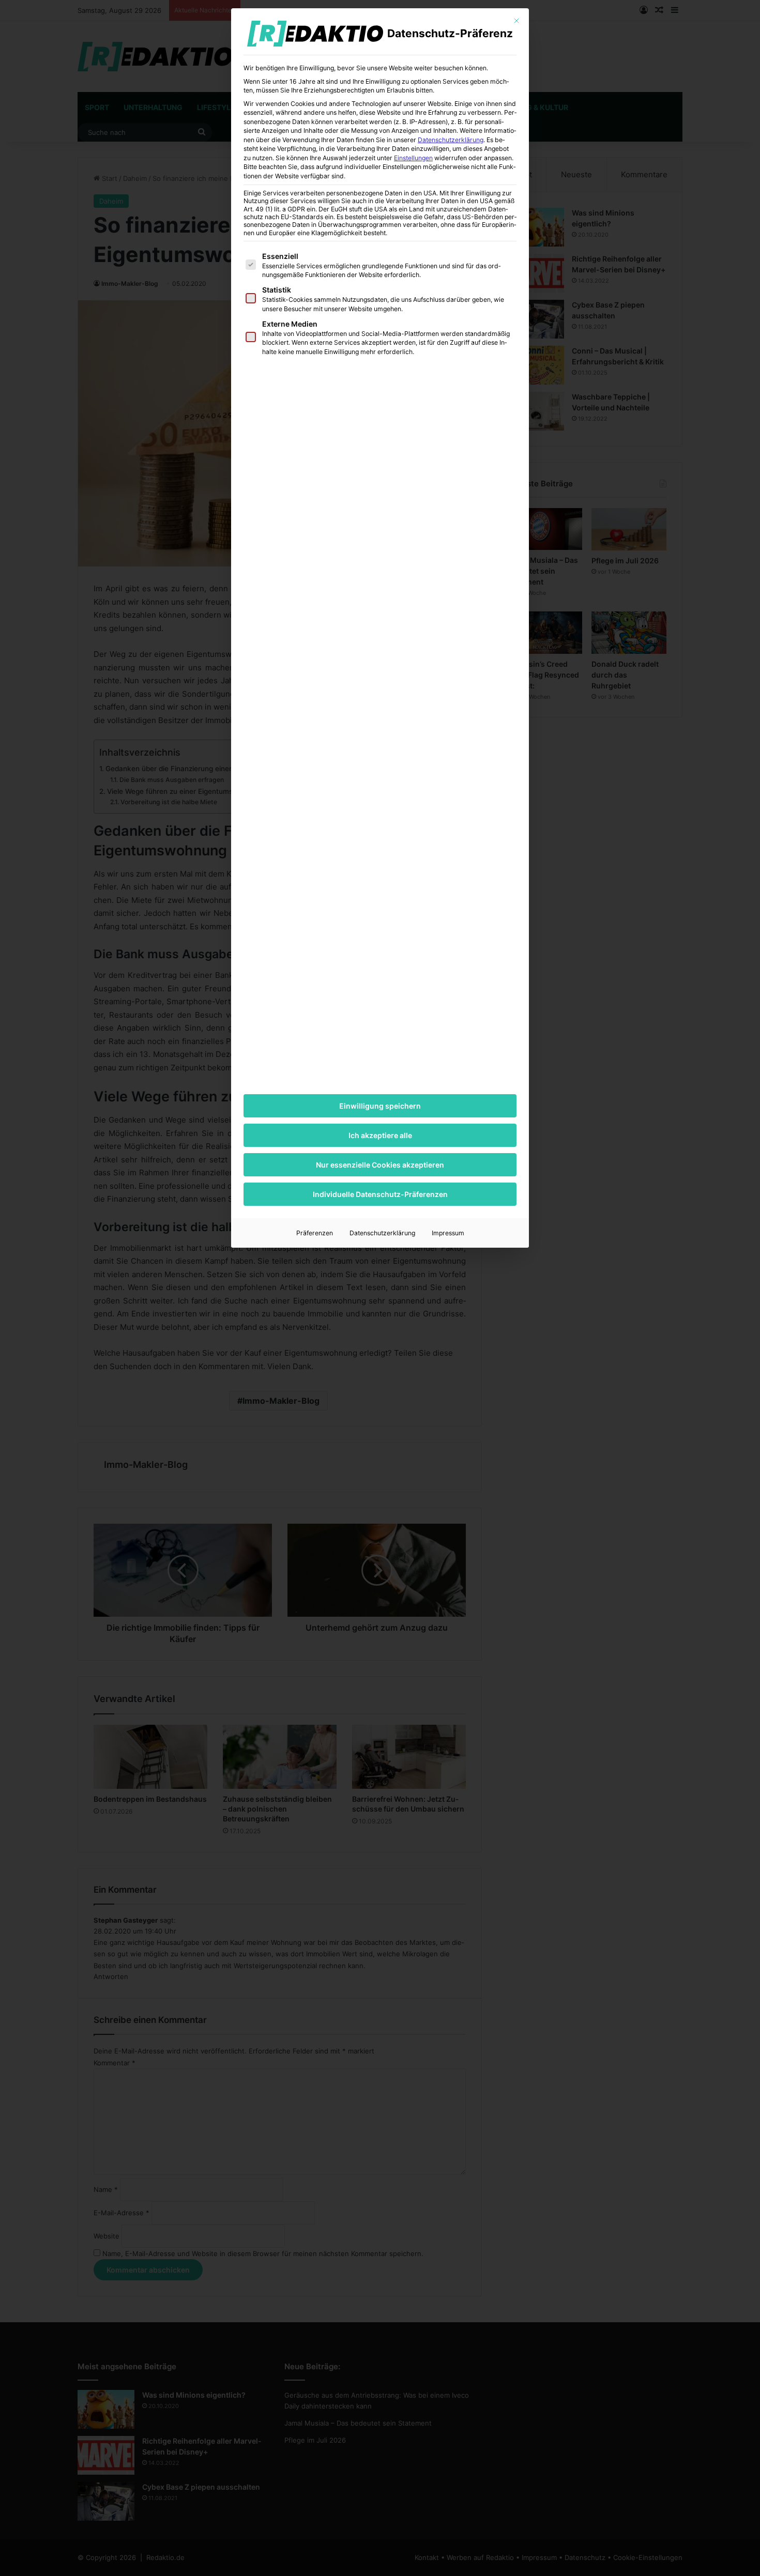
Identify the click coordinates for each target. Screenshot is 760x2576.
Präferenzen (315, 1233)
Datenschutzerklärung (451, 140)
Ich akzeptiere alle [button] (380, 1135)
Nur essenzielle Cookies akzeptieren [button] (380, 1165)
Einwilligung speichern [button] (380, 1106)
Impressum (448, 1233)
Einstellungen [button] (413, 158)
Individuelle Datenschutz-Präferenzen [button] (380, 1194)
